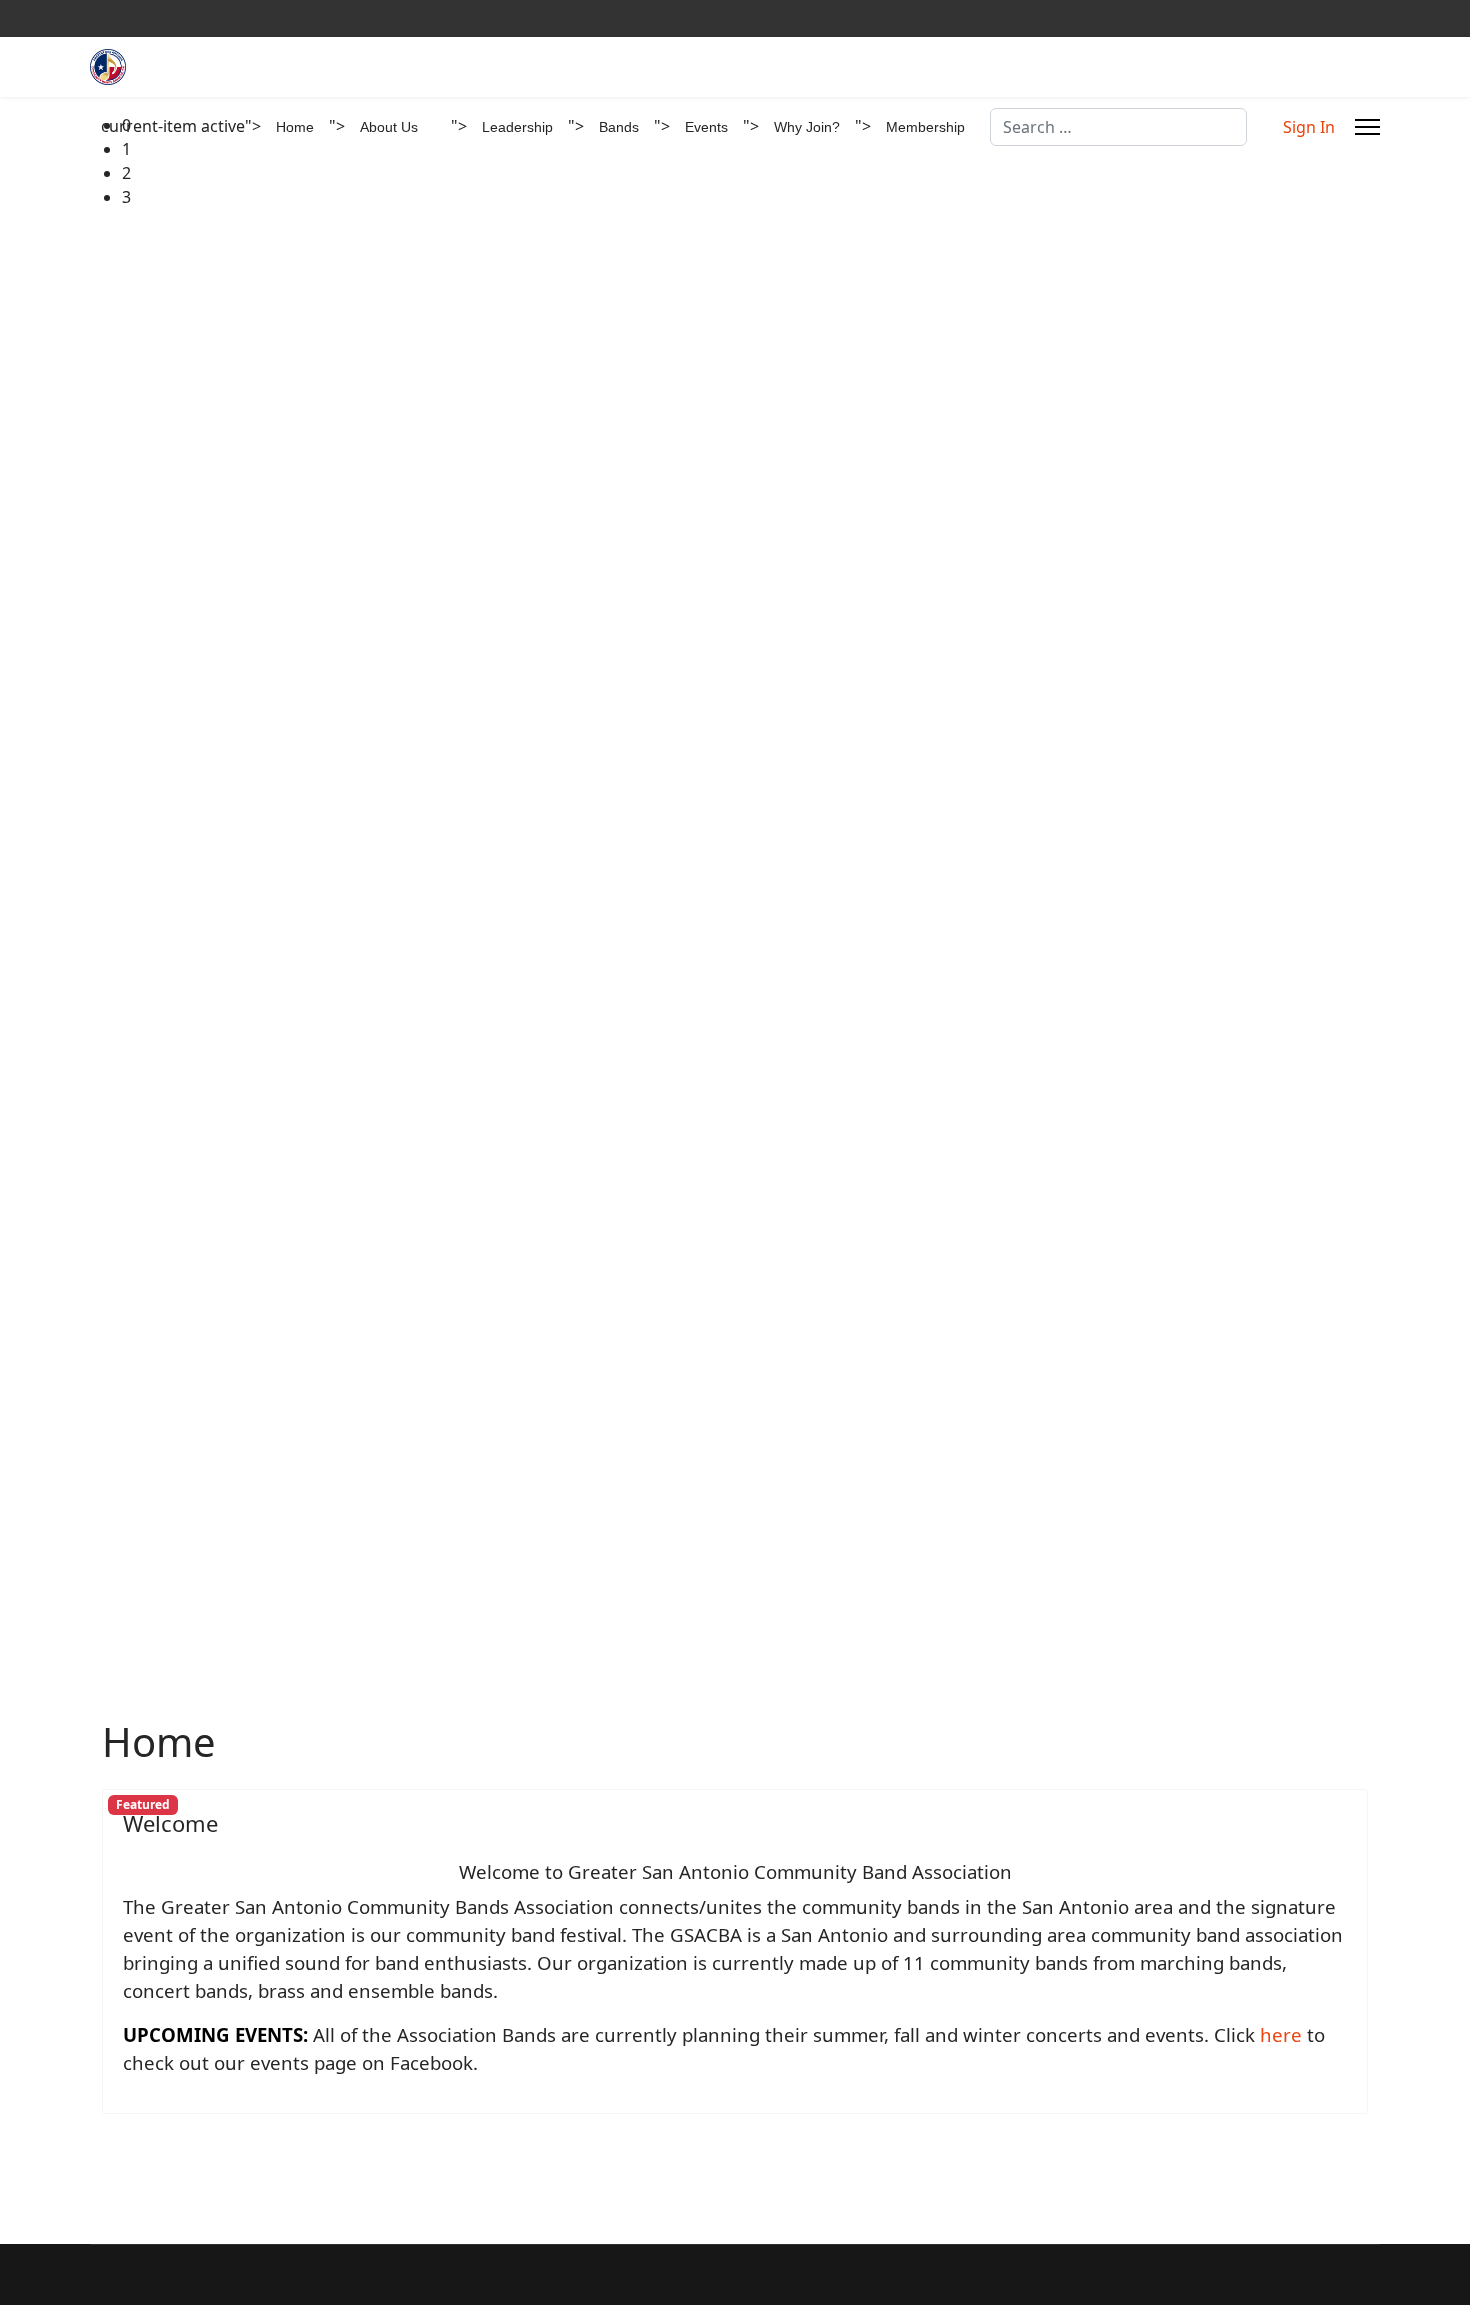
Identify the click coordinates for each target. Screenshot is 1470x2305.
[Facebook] (1374, 18)
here (1281, 2034)
